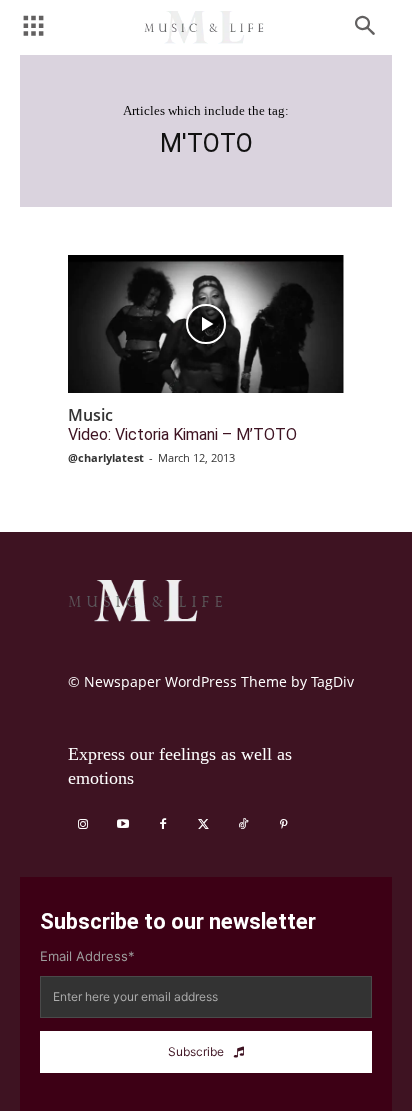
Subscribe (196, 1051)
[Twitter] (203, 825)
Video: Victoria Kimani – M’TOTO (182, 434)
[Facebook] (163, 825)
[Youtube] (123, 825)
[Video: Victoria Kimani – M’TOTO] (206, 324)
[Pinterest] (283, 825)
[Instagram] (83, 825)
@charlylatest (106, 457)
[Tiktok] (243, 825)
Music (90, 415)
